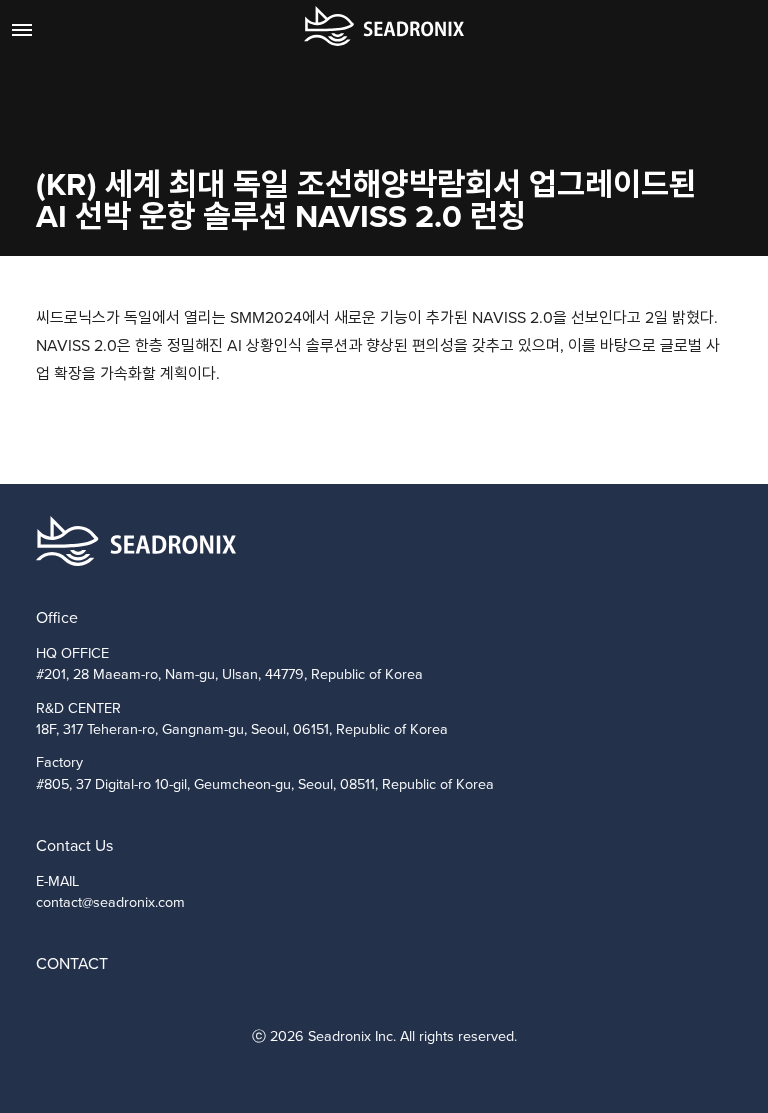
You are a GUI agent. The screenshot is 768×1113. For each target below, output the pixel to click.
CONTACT (72, 963)
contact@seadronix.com (110, 902)
